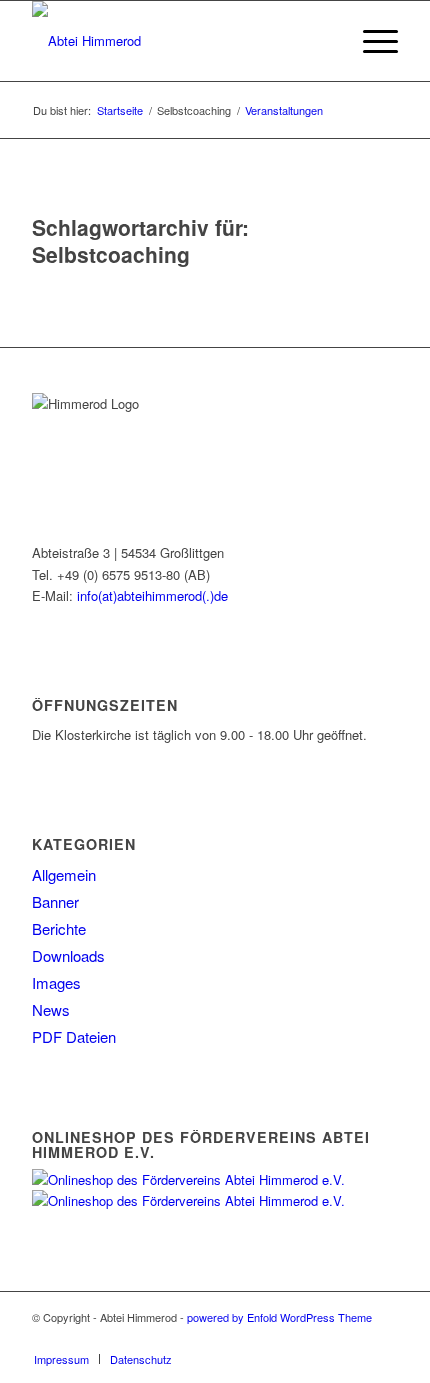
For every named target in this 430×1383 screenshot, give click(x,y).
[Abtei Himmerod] (178, 41)
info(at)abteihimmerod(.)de (152, 595)
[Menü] (370, 41)
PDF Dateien (74, 1036)
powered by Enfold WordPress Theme (279, 1317)
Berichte (59, 928)
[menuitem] (323, 41)
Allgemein (64, 874)
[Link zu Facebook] (383, 1338)
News (51, 1009)
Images (56, 982)
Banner (55, 901)
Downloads (68, 955)
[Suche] (323, 41)
